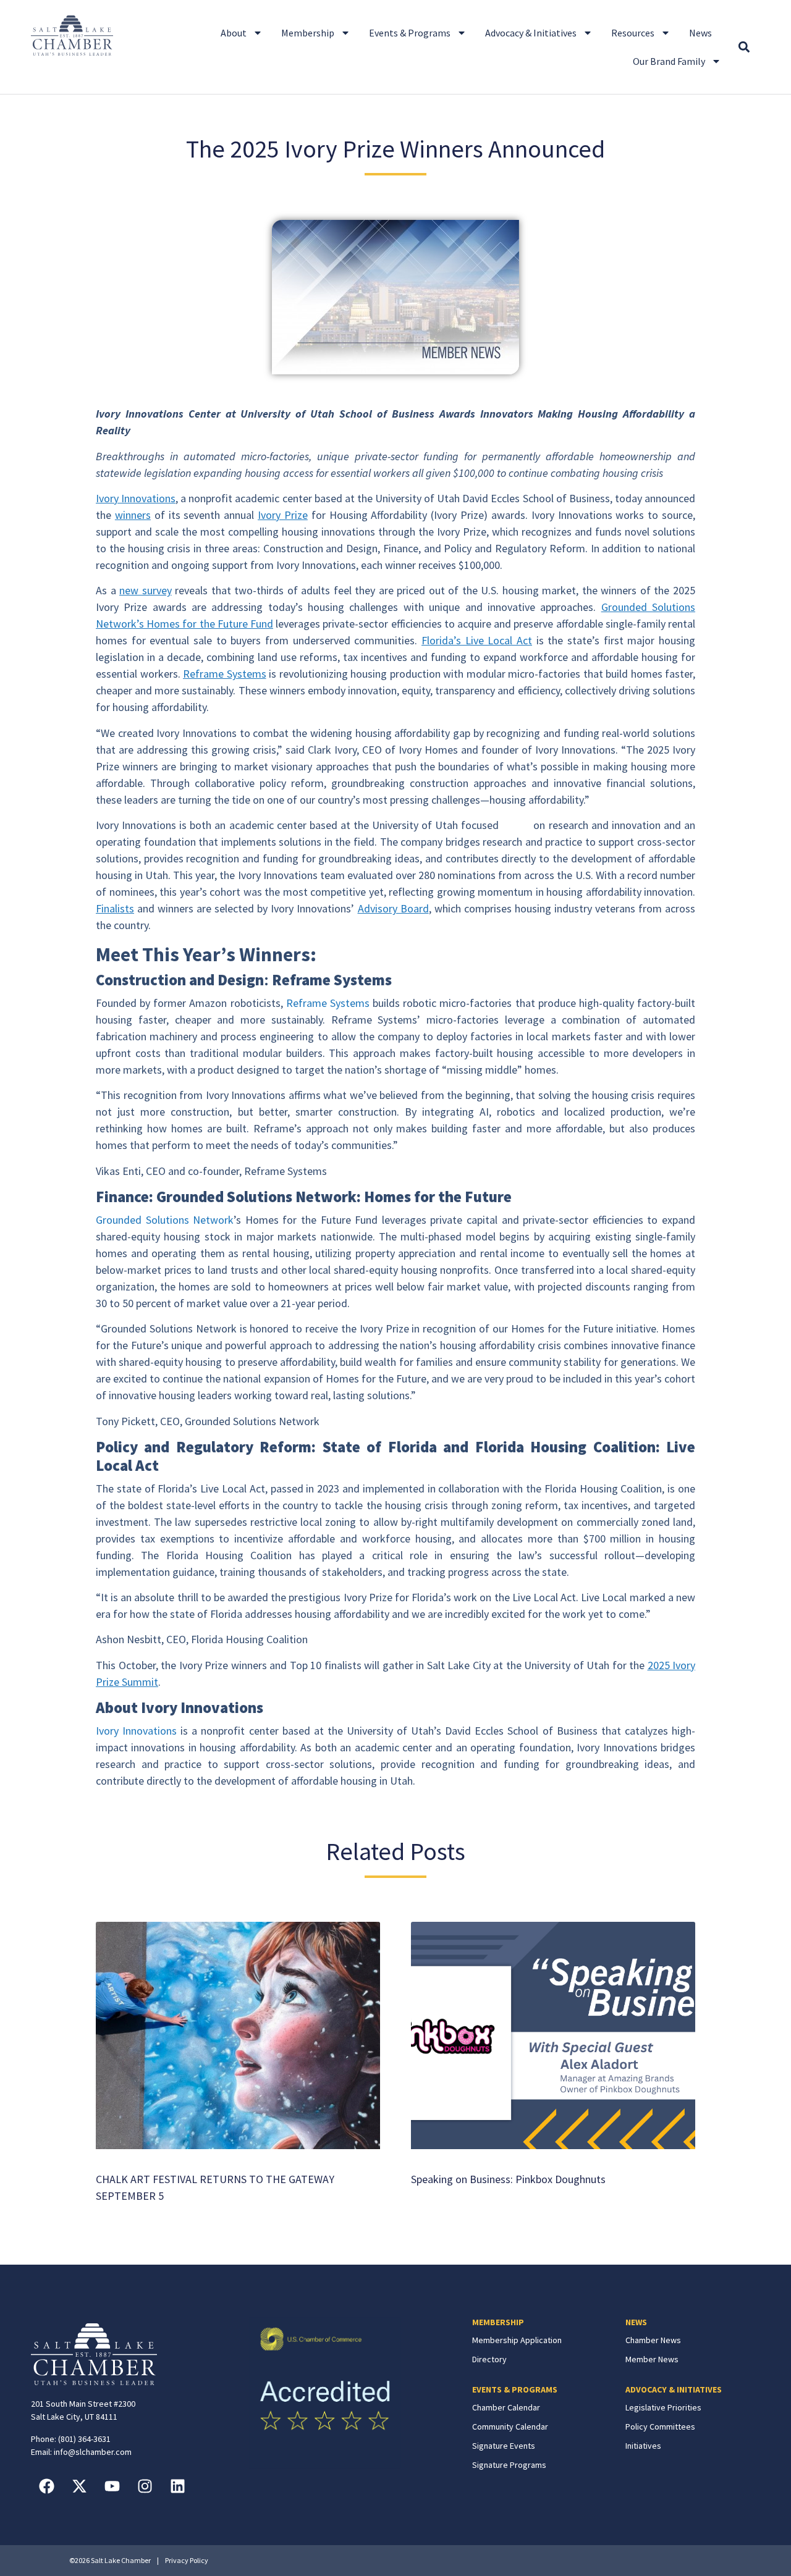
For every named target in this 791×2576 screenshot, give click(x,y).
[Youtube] (112, 2486)
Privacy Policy (187, 2560)
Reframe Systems (328, 1003)
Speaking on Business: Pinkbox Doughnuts (508, 2179)
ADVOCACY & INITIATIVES (674, 2389)
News (700, 33)
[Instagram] (145, 2486)
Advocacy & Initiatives (531, 33)
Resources (633, 33)
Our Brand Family (669, 61)
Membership (308, 33)
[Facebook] (46, 2486)
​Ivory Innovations (136, 1731)
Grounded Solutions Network (165, 1220)
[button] (744, 47)
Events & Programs (410, 33)
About (234, 33)
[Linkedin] (177, 2486)
